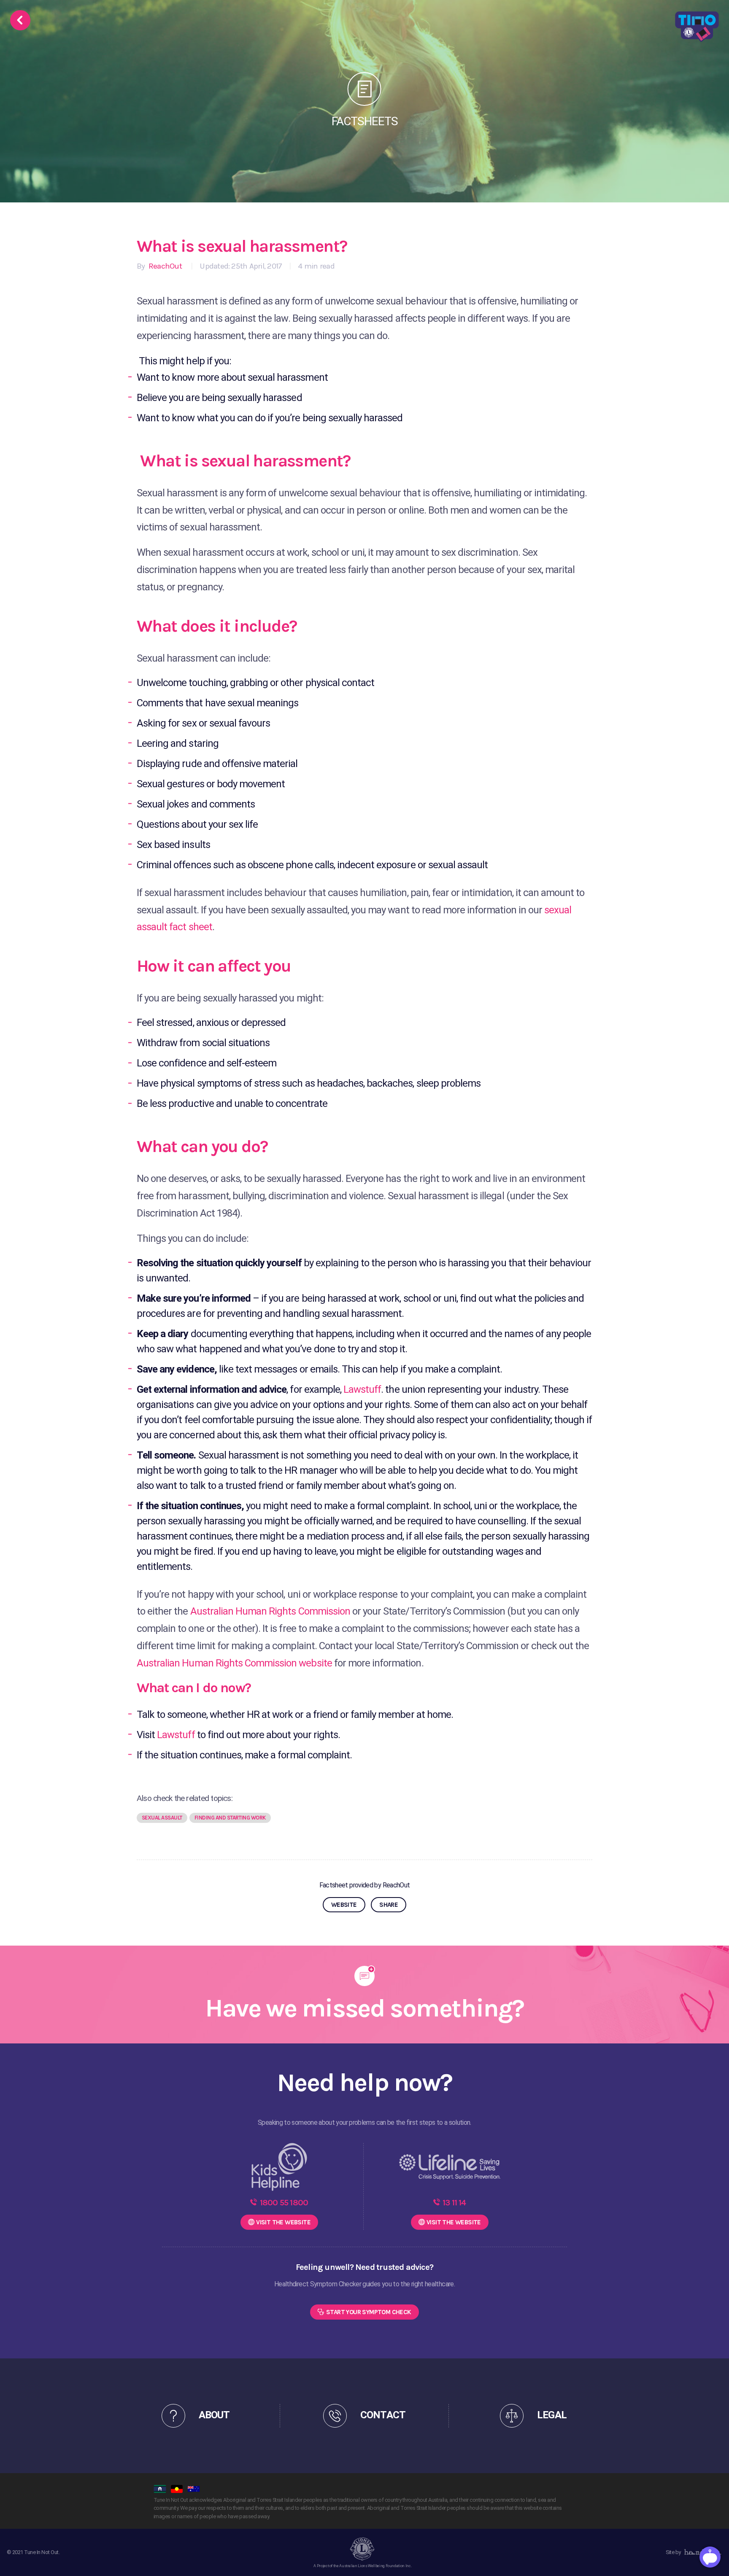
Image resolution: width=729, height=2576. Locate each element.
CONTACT (383, 2415)
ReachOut (164, 266)
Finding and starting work (230, 1818)
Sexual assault (162, 1818)
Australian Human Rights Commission (270, 1611)
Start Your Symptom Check (369, 2312)
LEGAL (552, 2415)
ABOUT (214, 2415)
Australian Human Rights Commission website (234, 1663)
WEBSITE (344, 1905)
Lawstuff (362, 1389)
